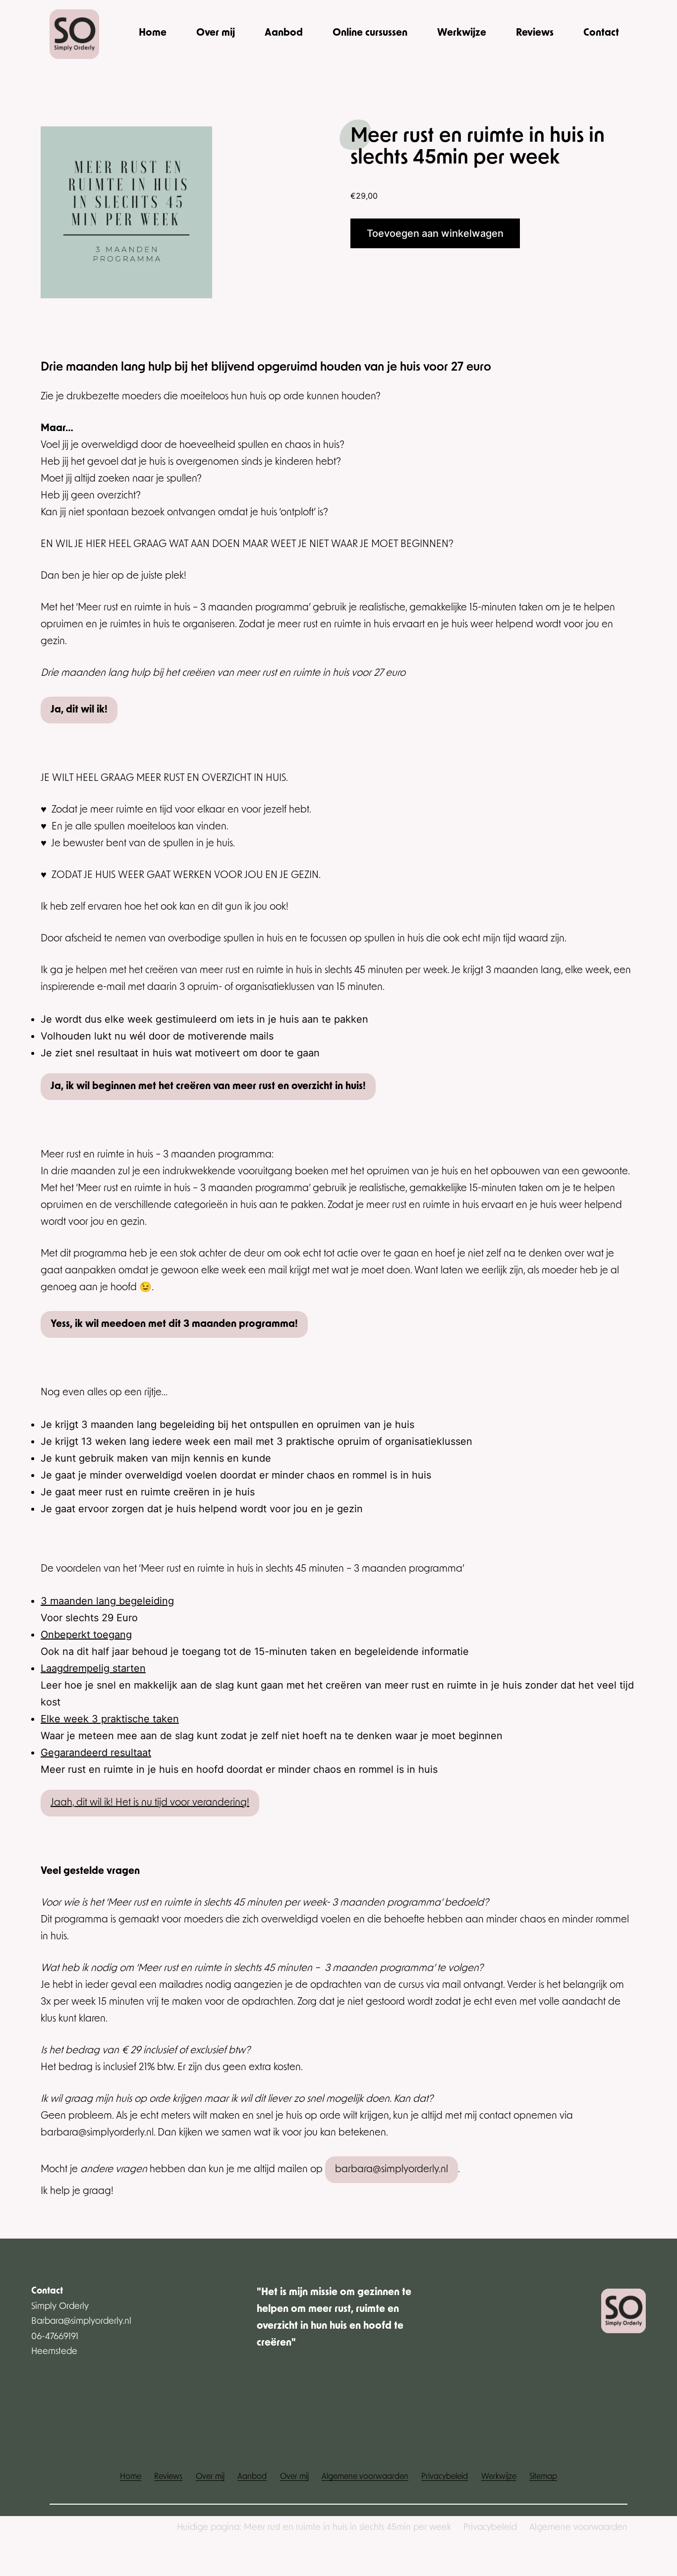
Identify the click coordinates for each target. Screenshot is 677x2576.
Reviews (535, 33)
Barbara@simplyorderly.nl (81, 2322)
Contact (601, 33)
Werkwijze (462, 33)
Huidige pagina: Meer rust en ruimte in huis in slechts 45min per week (314, 2528)
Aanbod (284, 33)
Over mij (216, 33)
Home (153, 33)
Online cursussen (370, 33)
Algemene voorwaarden (578, 2528)
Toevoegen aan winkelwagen (435, 233)
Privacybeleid (490, 2528)
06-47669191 (55, 2337)
